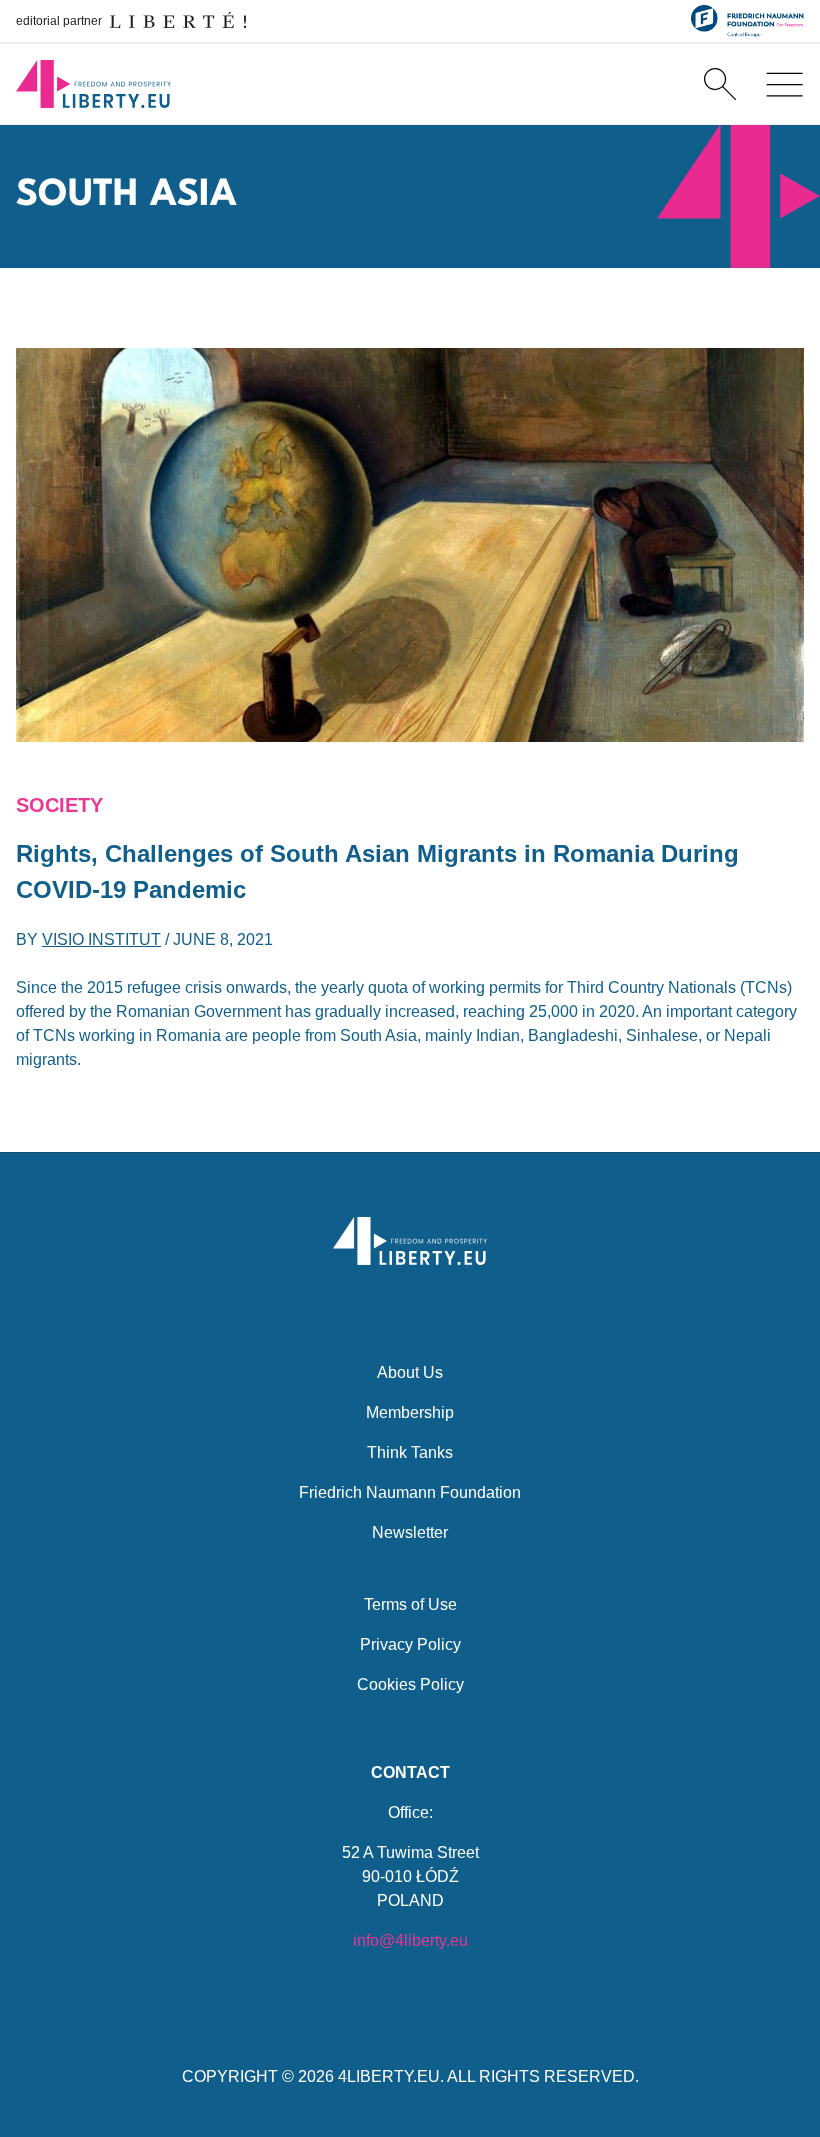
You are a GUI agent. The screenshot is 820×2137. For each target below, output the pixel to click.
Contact (410, 1772)
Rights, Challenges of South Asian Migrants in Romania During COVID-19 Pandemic (377, 871)
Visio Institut (101, 939)
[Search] (720, 84)
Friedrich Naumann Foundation (410, 1492)
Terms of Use (410, 1604)
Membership (410, 1412)
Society (59, 805)
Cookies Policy (410, 1684)
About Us (410, 1372)
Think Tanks (410, 1452)
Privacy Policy (410, 1644)
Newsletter (410, 1532)
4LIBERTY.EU (389, 2076)
